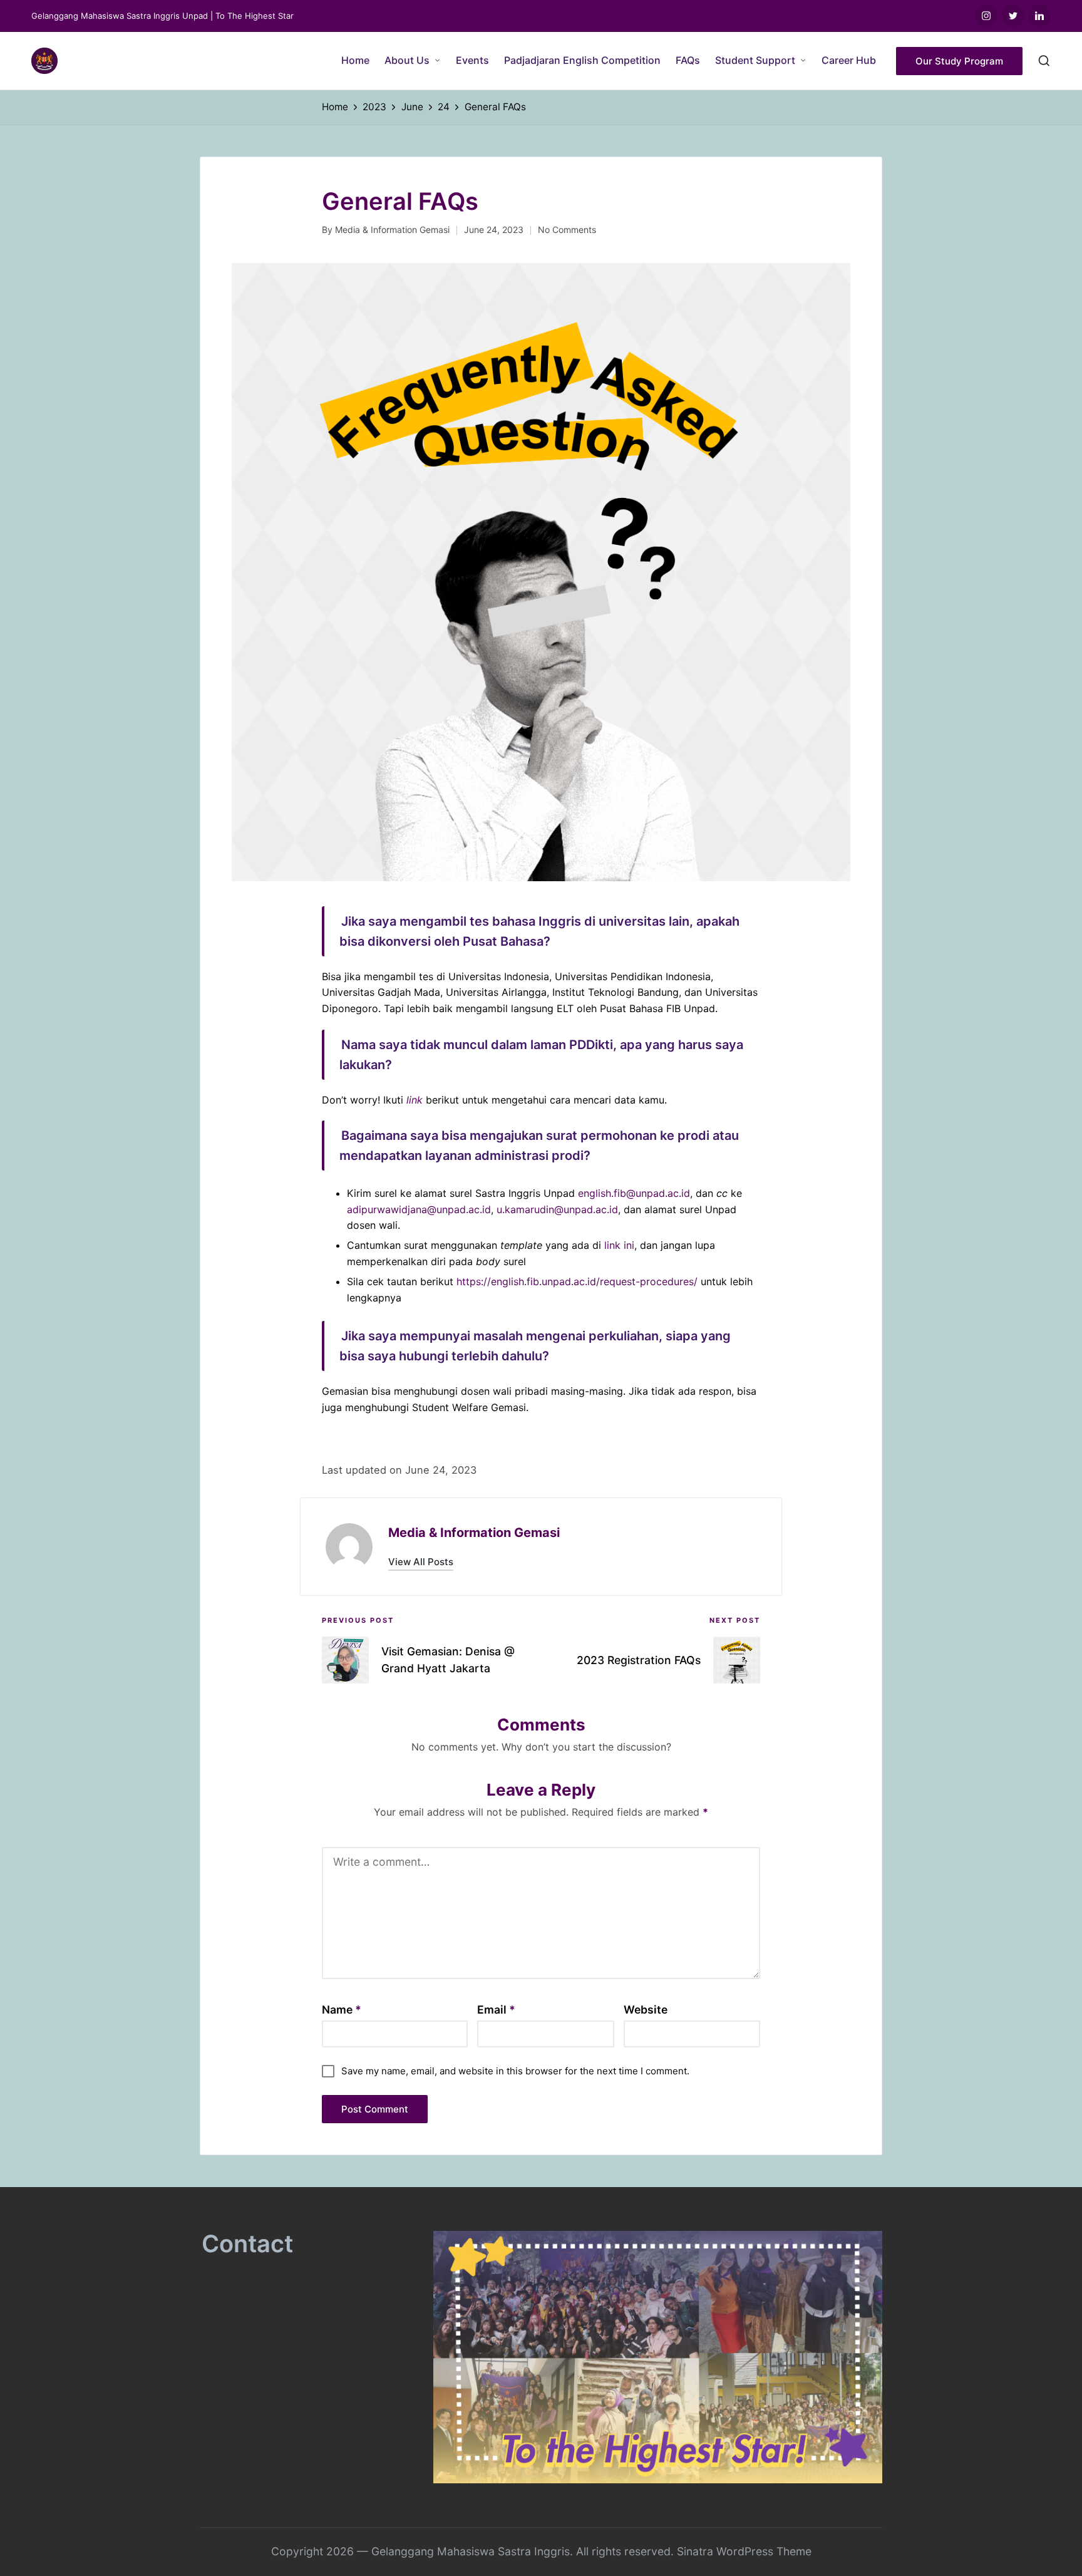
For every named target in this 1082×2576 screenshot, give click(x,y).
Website (646, 2010)
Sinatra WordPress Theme (744, 2551)
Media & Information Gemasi (474, 1533)
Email (496, 2010)
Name (342, 2010)
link (415, 1100)
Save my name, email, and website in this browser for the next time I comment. (515, 2071)
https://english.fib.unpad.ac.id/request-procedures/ (577, 1281)
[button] (959, 61)
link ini (619, 1245)
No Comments (567, 230)
